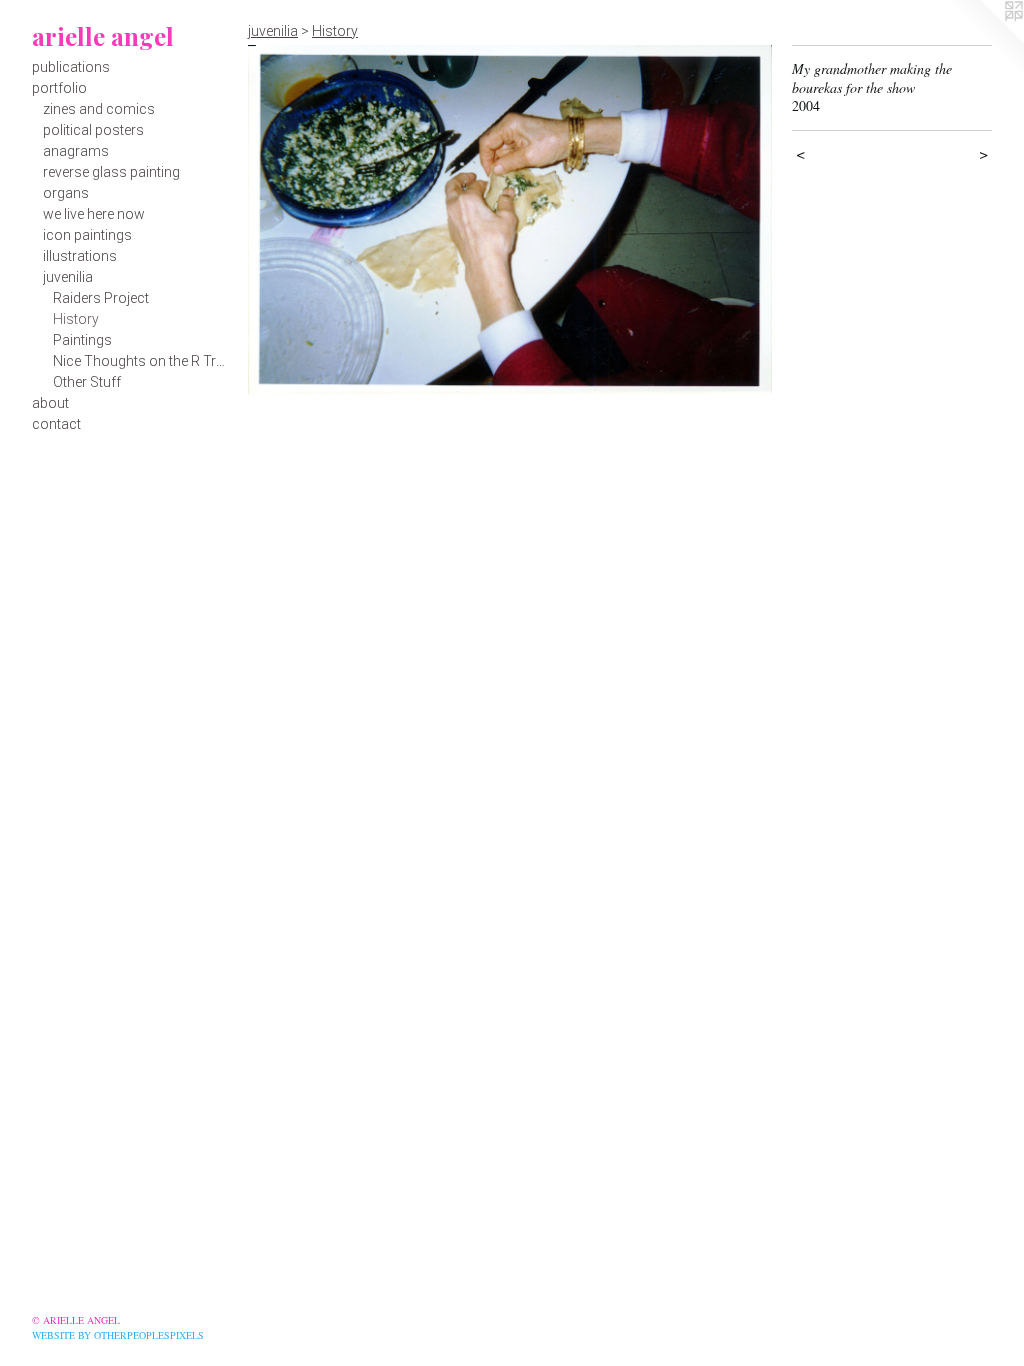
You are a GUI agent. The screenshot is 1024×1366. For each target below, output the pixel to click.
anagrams (76, 151)
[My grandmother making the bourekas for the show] (510, 219)
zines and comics (99, 109)
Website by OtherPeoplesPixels (118, 1335)
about (50, 403)
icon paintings (87, 235)
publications (71, 67)
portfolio (59, 88)
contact (56, 424)
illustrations (80, 256)
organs (66, 193)
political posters (93, 130)
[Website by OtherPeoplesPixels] (984, 40)
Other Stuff (87, 382)
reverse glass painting (111, 172)
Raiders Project (101, 298)
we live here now (94, 214)
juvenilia (68, 277)
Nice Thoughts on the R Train (142, 361)
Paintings (82, 340)
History (76, 319)
